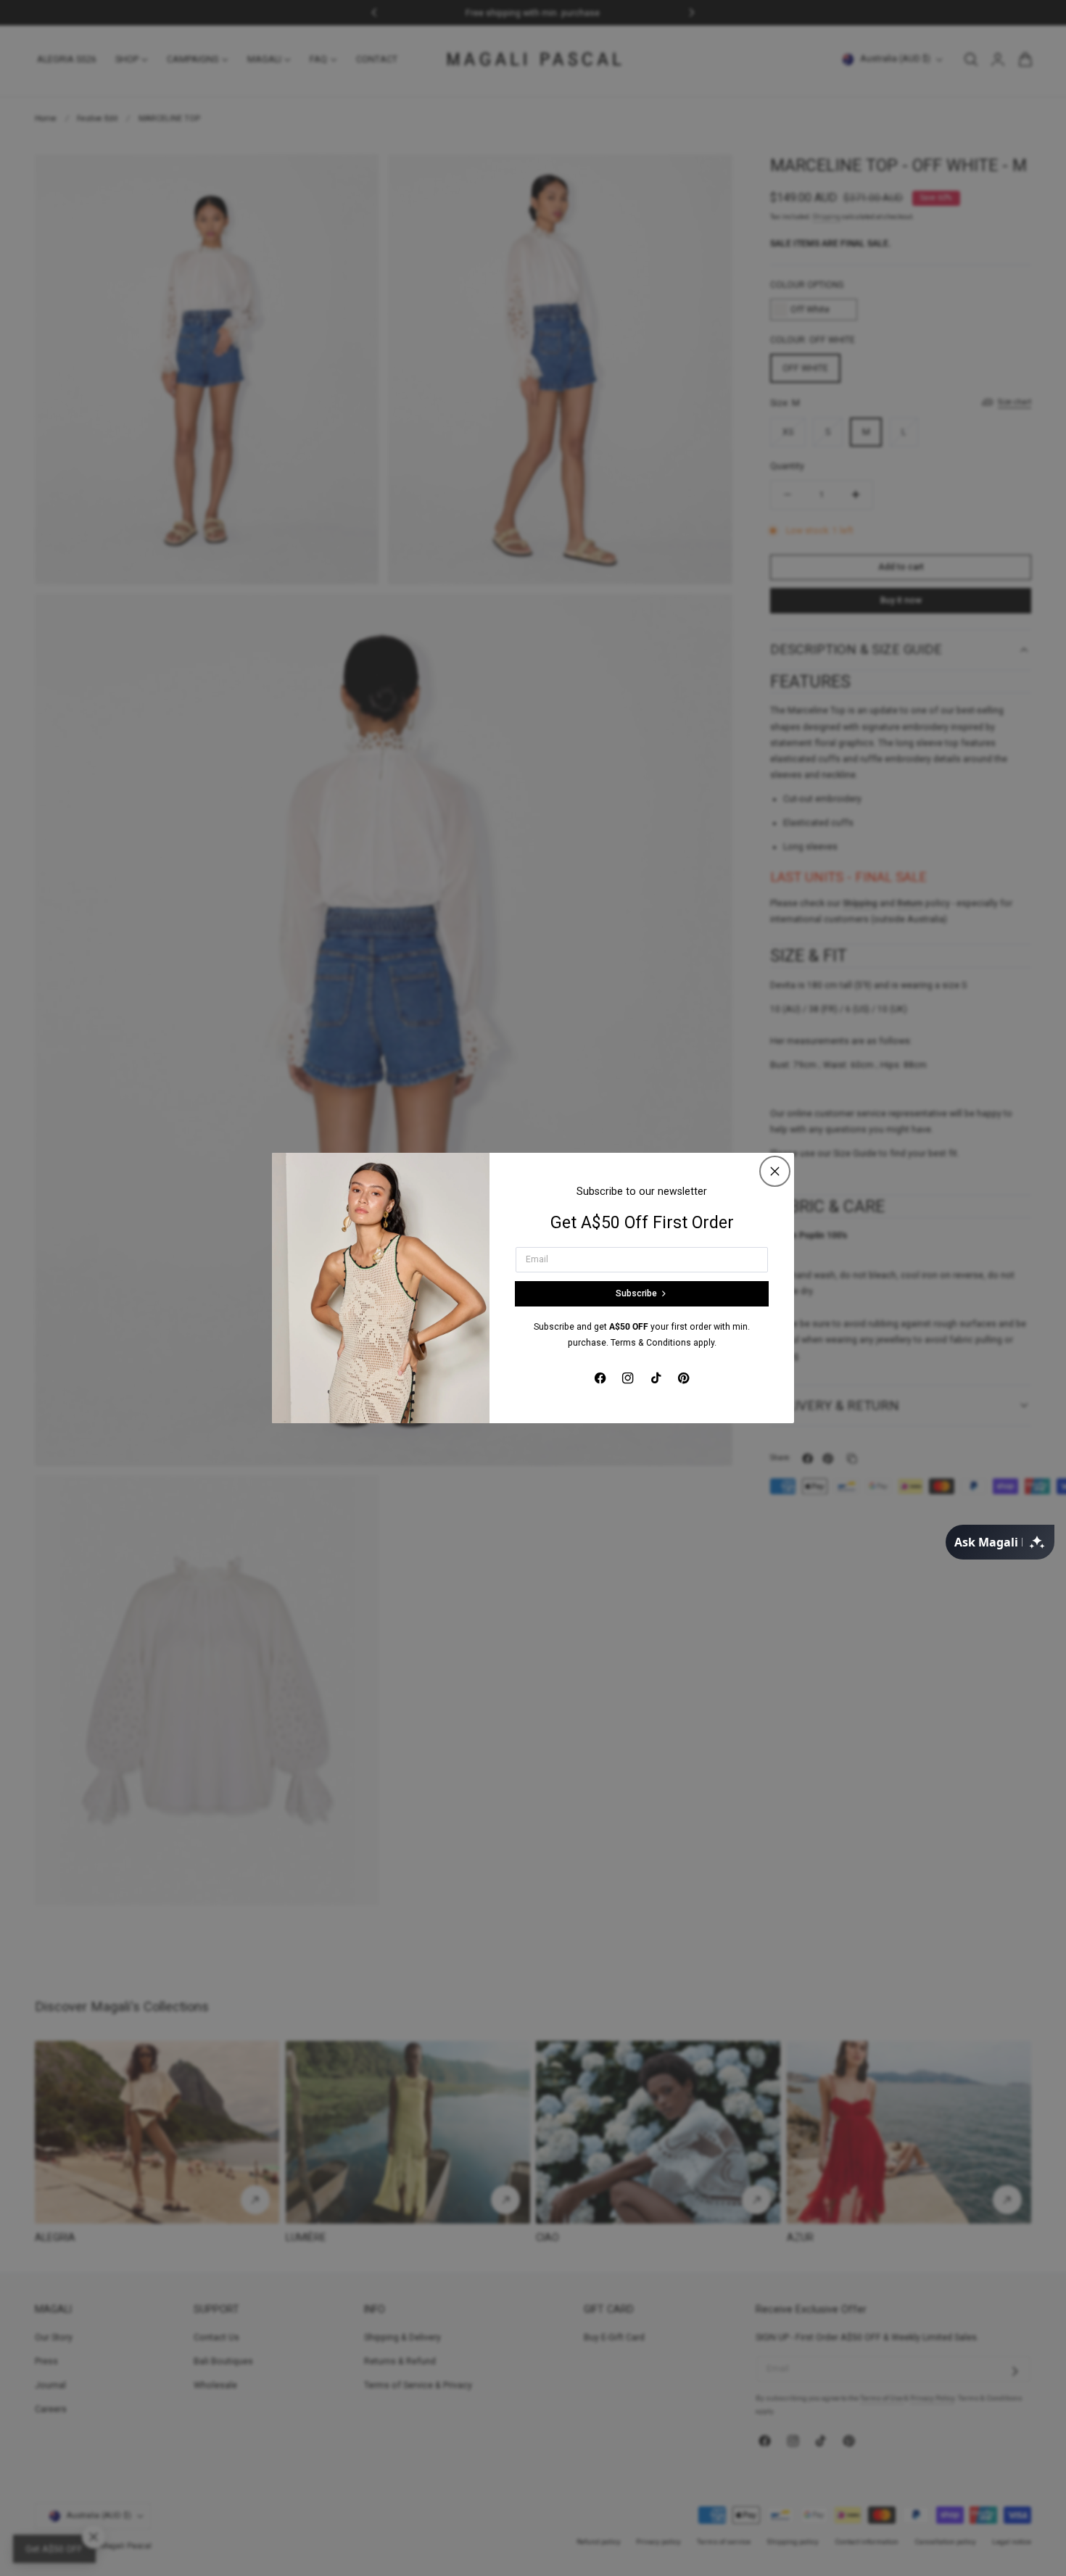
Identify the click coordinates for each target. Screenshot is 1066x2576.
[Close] (775, 1171)
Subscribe (636, 1293)
